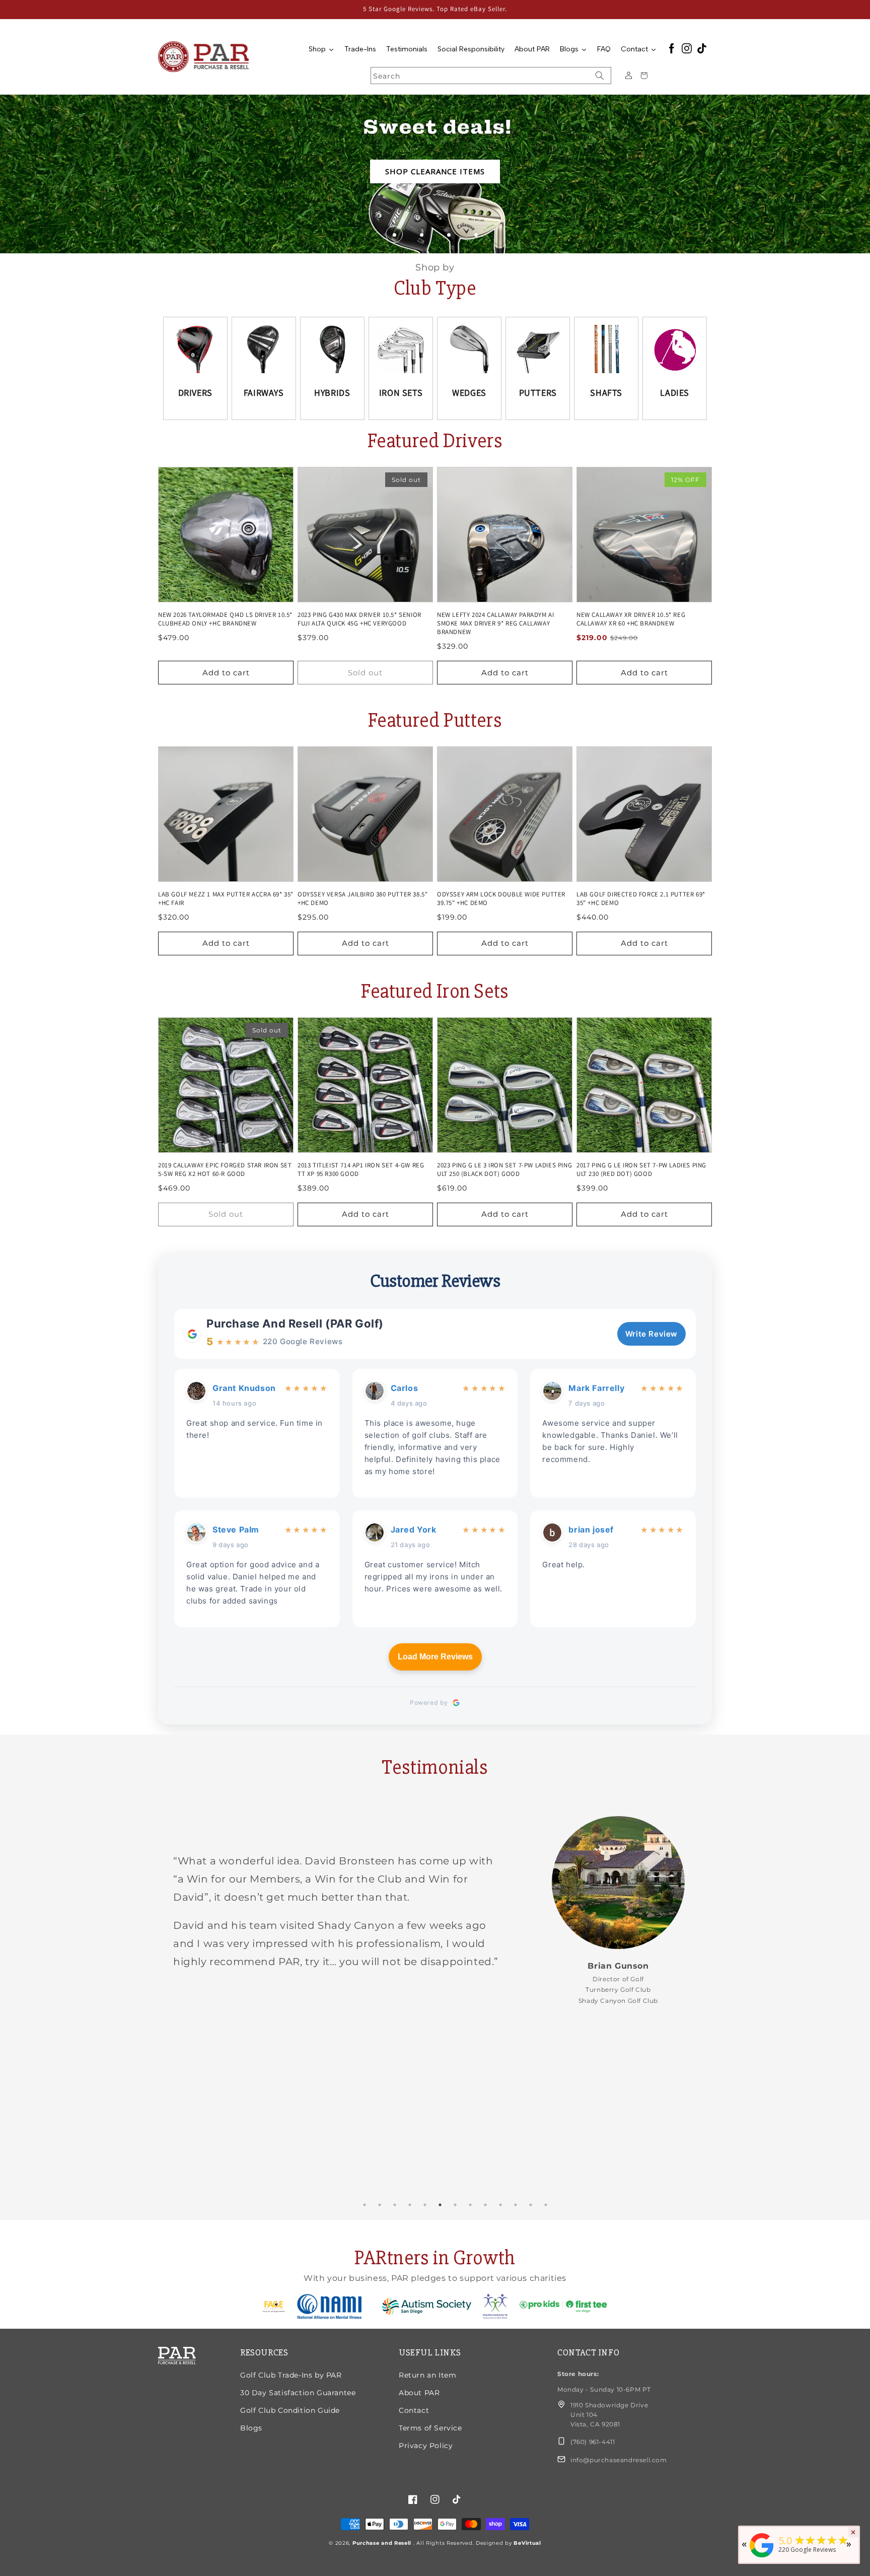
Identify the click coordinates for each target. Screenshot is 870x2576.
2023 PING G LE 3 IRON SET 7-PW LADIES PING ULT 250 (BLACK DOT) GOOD (504, 1170)
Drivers (195, 393)
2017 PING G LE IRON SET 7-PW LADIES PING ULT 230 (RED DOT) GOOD (641, 1170)
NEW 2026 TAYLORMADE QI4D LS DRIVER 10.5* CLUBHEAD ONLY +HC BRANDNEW (225, 619)
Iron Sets (401, 393)
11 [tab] (516, 2205)
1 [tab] (365, 2205)
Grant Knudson (244, 1388)
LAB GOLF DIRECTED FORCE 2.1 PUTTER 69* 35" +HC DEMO (641, 899)
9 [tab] (485, 2205)
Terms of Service (430, 2428)
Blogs (251, 2428)
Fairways (264, 393)
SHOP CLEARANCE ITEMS (435, 171)
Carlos (405, 1388)
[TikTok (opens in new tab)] (702, 49)
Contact (414, 2410)
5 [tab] (425, 2205)
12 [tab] (531, 2205)
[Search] (600, 76)
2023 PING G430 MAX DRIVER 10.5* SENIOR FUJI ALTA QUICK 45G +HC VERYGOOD (359, 619)
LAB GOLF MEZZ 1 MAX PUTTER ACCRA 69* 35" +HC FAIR (226, 899)
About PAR (419, 2393)
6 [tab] (440, 2205)
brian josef (591, 1529)
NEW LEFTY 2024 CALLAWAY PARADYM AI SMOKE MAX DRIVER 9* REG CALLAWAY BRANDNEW (495, 623)
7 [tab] (455, 2205)
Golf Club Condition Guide (290, 2410)
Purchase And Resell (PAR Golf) (295, 1324)
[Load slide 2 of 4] (421, 234)
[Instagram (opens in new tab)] (687, 49)
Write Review (651, 1334)
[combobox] (491, 76)
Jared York (414, 1529)
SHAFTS (606, 393)
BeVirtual (527, 2543)
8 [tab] (470, 2205)
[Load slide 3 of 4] (449, 234)
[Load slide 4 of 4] (476, 234)
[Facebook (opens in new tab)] (672, 49)
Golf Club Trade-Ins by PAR (291, 2375)
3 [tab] (395, 2205)
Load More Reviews (435, 1657)
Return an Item (427, 2375)
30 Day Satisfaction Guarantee (298, 2393)
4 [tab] (410, 2205)
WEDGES (469, 393)
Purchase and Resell (383, 2543)
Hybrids (332, 393)
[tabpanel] (435, 1910)
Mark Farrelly (596, 1388)
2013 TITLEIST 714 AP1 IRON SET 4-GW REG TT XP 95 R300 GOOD (361, 1170)
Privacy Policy (426, 2446)
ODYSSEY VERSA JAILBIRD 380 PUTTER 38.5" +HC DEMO (362, 899)
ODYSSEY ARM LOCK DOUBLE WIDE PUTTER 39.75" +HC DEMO (501, 899)
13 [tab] (546, 2205)
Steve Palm (236, 1529)
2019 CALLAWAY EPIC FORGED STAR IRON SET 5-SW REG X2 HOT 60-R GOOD (225, 1170)
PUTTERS (538, 393)
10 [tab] (500, 2205)
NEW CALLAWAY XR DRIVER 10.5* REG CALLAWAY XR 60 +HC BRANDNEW (631, 619)
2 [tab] (380, 2205)
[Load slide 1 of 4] (394, 234)
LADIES (675, 393)
